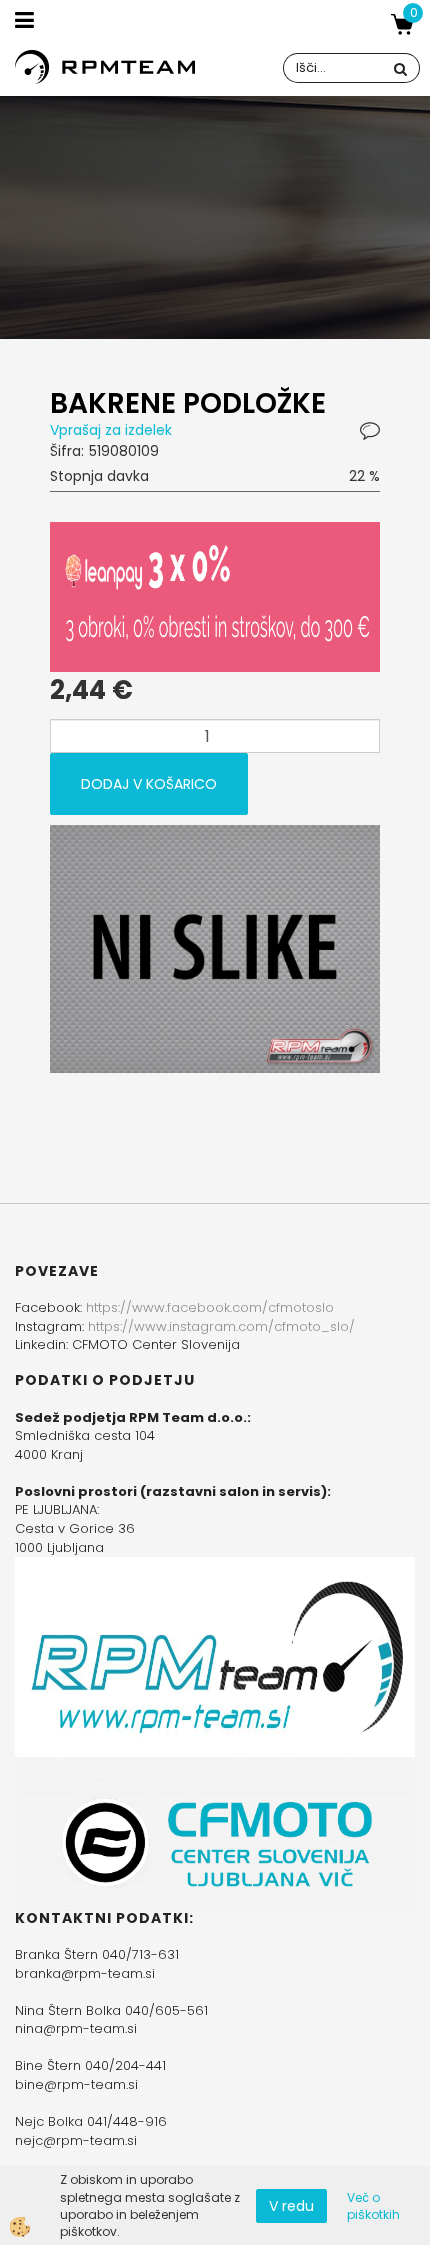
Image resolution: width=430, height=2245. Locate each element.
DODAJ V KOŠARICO (149, 784)
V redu (291, 2206)
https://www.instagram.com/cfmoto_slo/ (221, 1326)
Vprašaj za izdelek (111, 430)
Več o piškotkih (373, 2206)
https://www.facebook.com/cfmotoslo (210, 1307)
